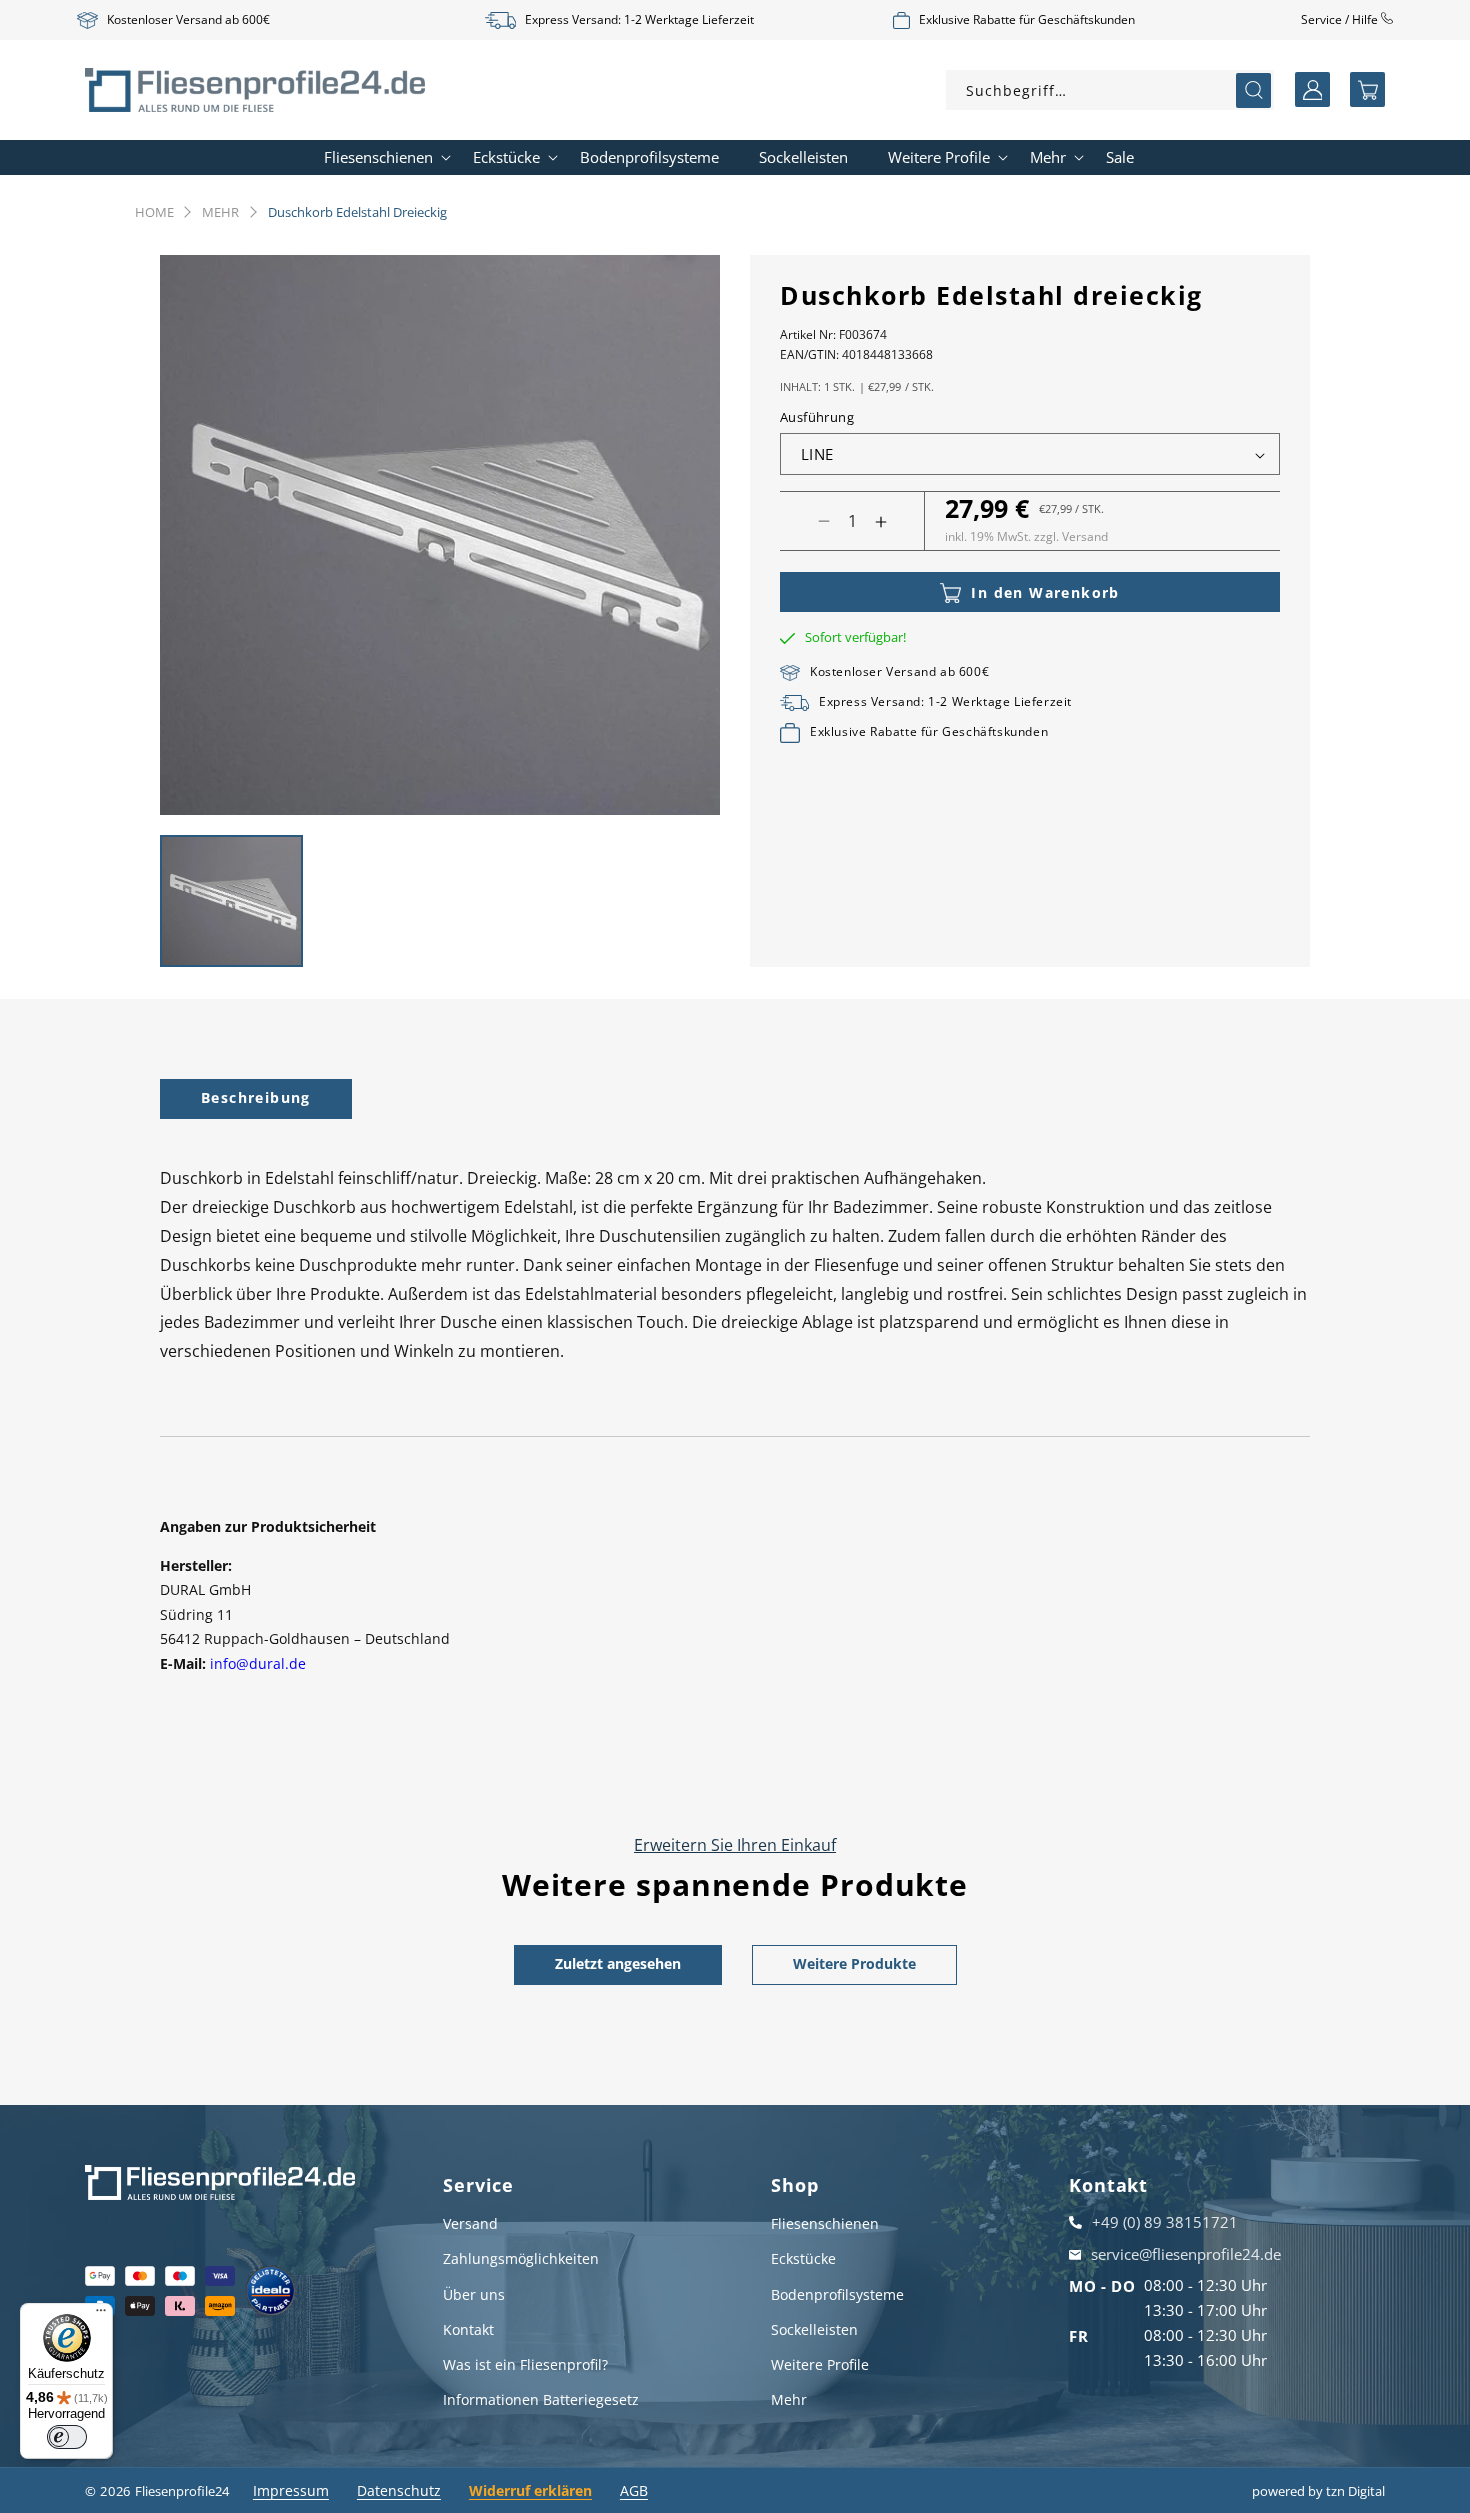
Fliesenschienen (825, 2223)
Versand (470, 2223)
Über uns (474, 2294)
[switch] (67, 2437)
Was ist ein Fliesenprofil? (525, 2364)
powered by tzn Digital (1318, 2491)
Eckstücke (803, 2258)
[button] (1367, 89)
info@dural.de (258, 1663)
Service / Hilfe (1341, 19)
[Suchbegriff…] (1253, 90)
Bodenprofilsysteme (837, 2294)
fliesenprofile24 (182, 2491)
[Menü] (101, 2315)
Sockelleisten (814, 2329)
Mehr (220, 212)
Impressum (291, 2490)
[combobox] (1110, 90)
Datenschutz (399, 2490)
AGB (634, 2490)
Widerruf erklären (530, 2490)
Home (154, 212)
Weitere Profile (820, 2364)
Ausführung (817, 418)
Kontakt (468, 2329)
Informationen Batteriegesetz (541, 2399)
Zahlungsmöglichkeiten (521, 2258)
